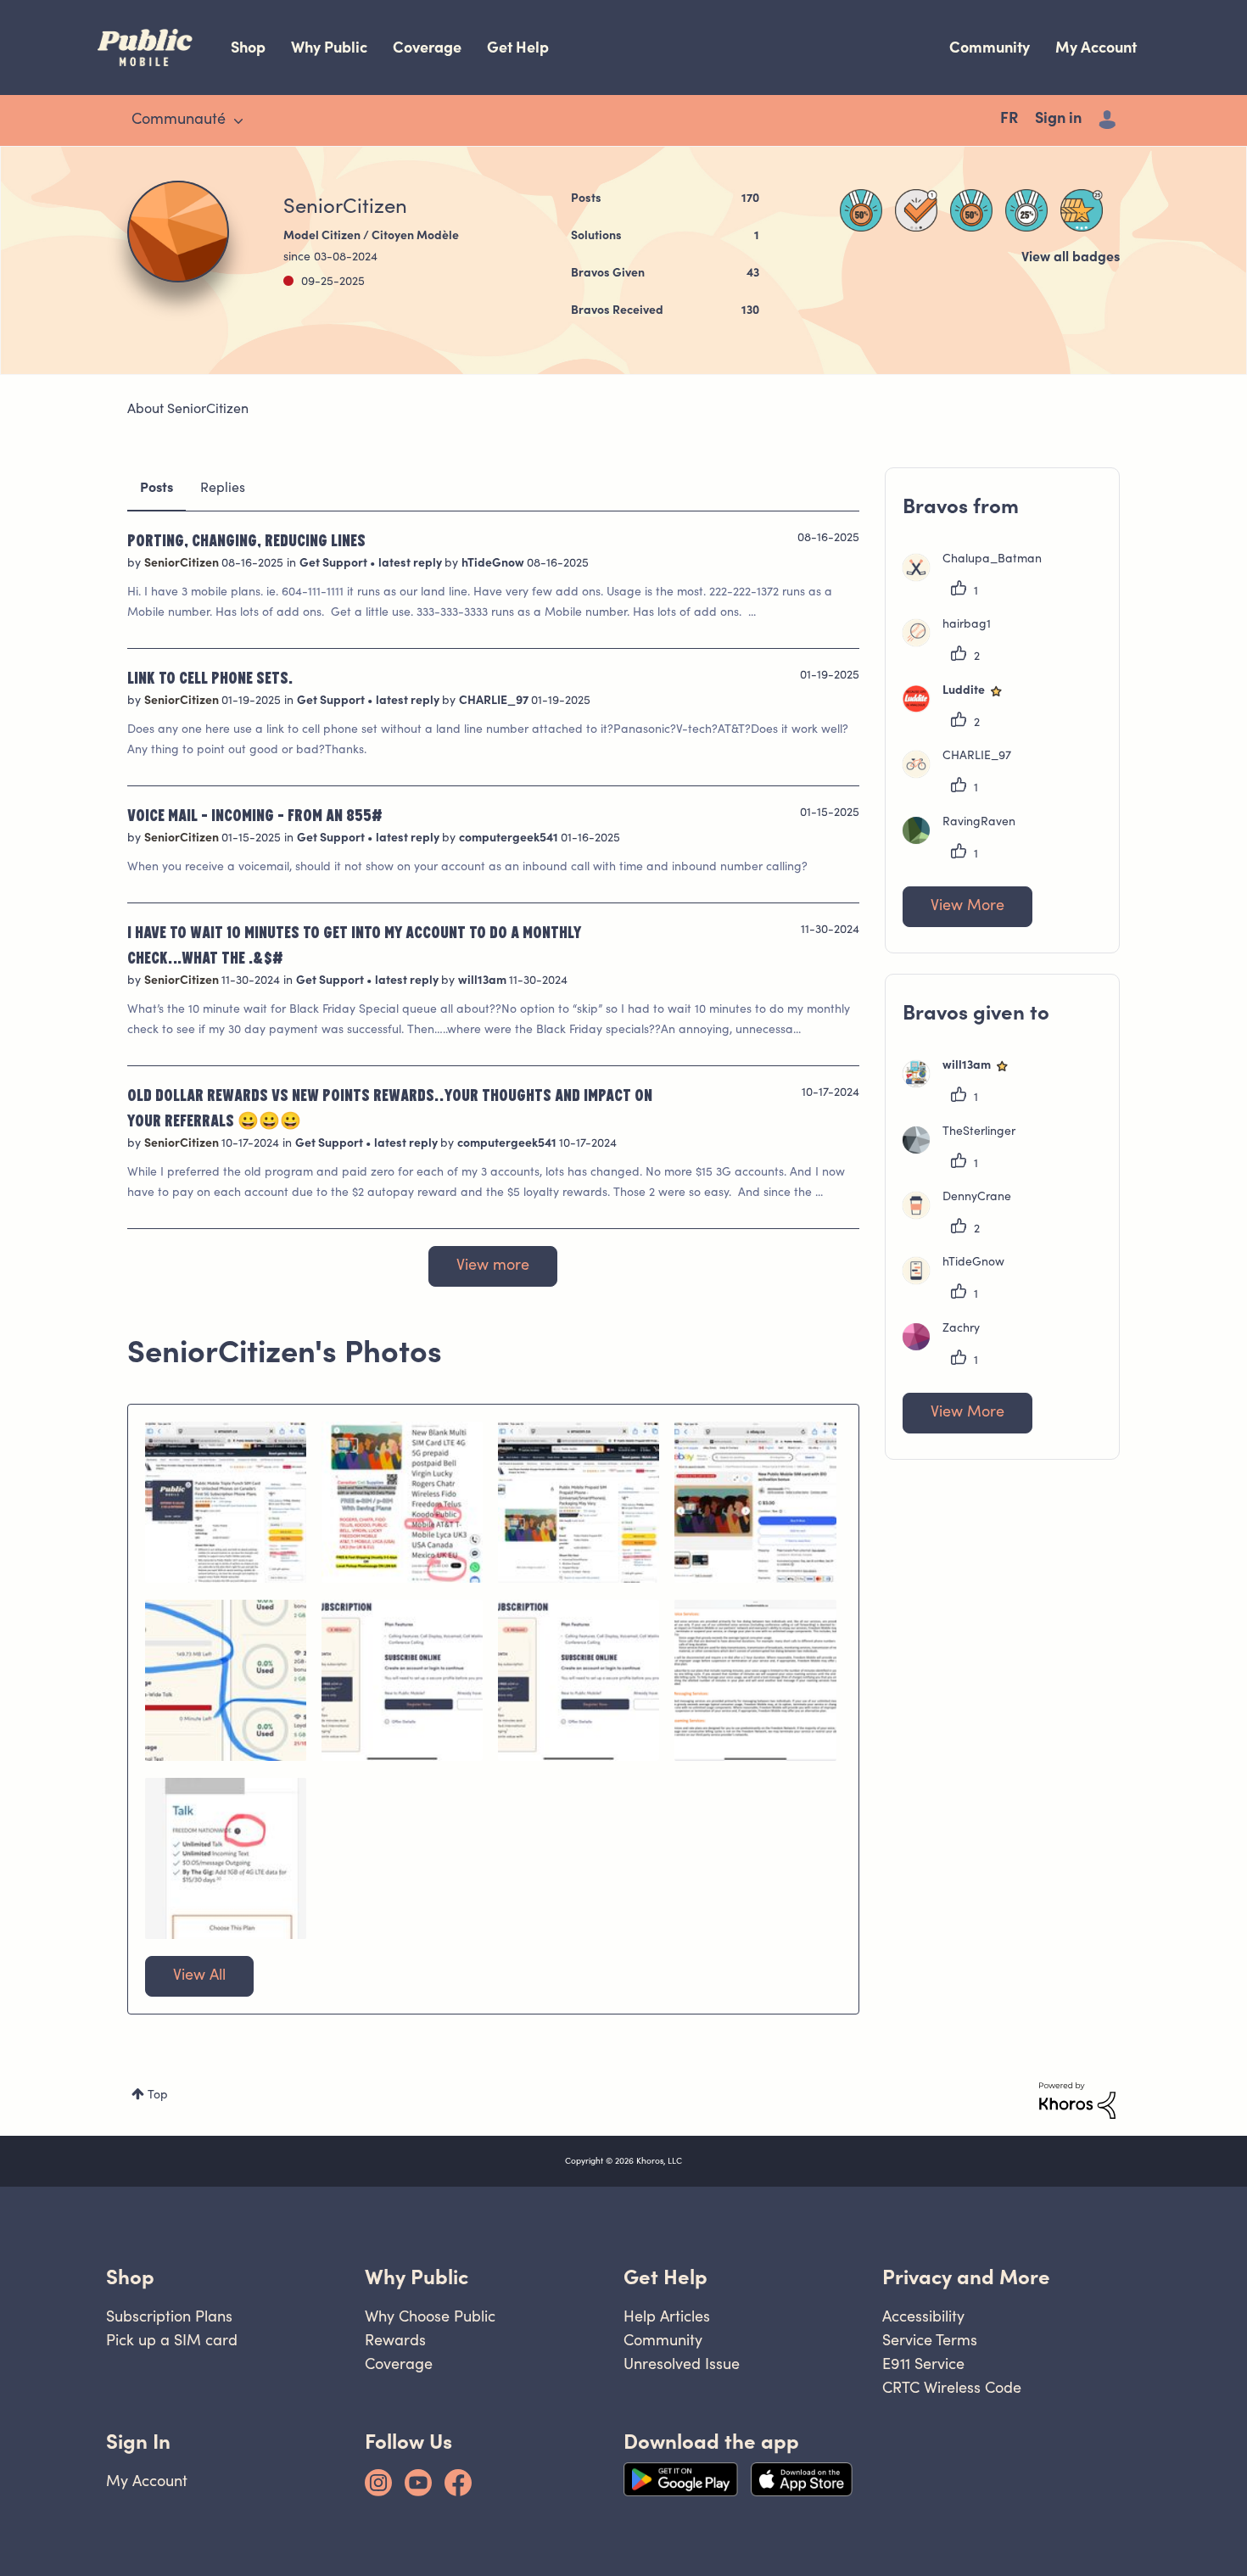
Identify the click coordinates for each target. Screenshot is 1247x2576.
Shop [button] (130, 2277)
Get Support (335, 564)
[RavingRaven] (965, 841)
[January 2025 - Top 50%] (861, 210)
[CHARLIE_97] (963, 774)
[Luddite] (960, 709)
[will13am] (963, 1084)
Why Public (329, 47)
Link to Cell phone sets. (210, 677)
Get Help (518, 47)
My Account (1096, 47)
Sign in (1058, 120)
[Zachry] (948, 1347)
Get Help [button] (665, 2277)
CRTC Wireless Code (952, 2387)
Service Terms (930, 2340)
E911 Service (923, 2364)
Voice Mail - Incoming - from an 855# (255, 814)
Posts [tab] (157, 489)
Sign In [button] (138, 2442)
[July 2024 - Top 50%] (971, 210)
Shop (248, 47)
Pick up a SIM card (172, 2340)
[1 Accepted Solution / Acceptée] (916, 210)
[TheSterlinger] (965, 1150)
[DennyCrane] (963, 1215)
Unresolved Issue (682, 2364)
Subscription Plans (169, 2316)
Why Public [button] (417, 2277)
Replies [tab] (223, 489)
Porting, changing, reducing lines (246, 539)
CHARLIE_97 (495, 701)
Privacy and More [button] (966, 2277)
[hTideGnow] (960, 1281)
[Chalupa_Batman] (979, 578)
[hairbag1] (953, 643)
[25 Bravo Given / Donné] (1082, 210)
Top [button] (158, 2096)
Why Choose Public (430, 2316)
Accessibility (923, 2316)
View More (967, 907)
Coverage (427, 47)
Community (990, 47)
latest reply (411, 564)
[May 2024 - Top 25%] (1026, 210)
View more (493, 1266)
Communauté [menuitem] (179, 120)
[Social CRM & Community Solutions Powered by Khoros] (1077, 2101)
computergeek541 (510, 839)
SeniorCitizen (183, 564)
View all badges (1071, 258)
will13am (484, 981)
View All (199, 1976)
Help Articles (667, 2316)
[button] (226, 1502)
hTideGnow (494, 564)
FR (1009, 120)
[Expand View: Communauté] (238, 121)
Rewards (395, 2340)
